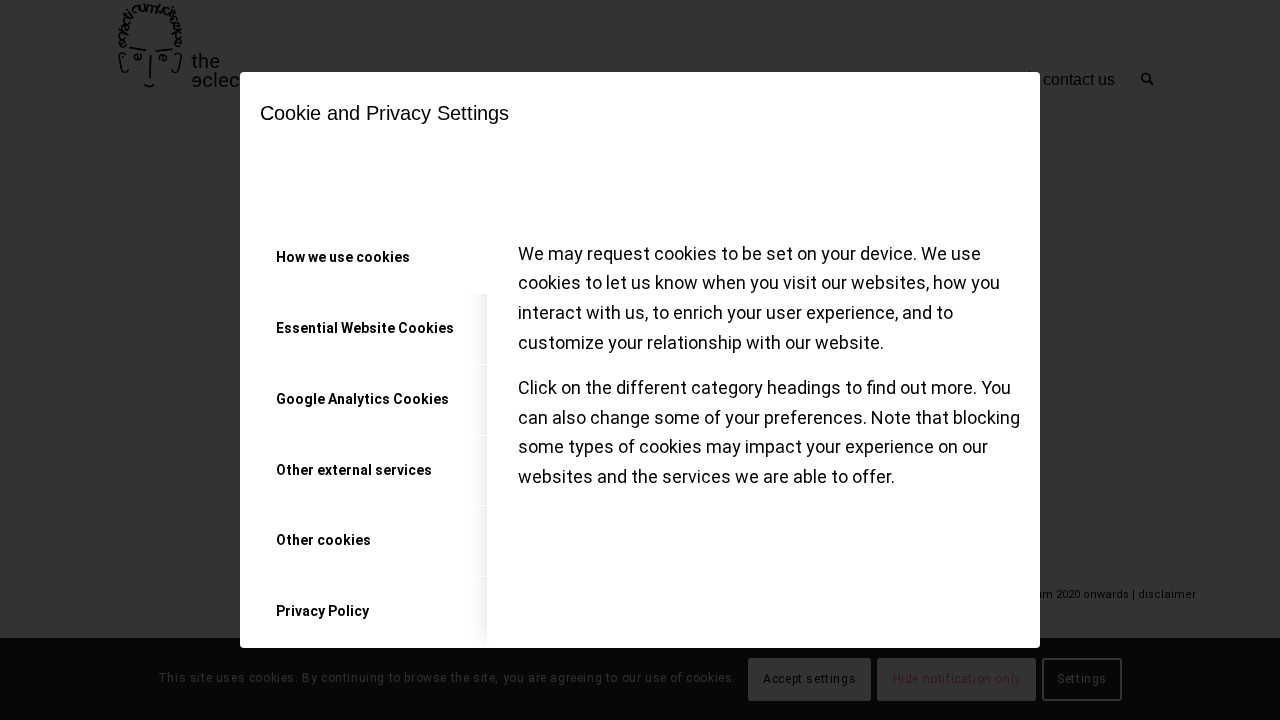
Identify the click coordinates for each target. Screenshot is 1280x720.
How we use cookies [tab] (343, 257)
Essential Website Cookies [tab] (365, 328)
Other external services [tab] (354, 470)
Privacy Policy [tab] (322, 611)
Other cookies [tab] (323, 540)
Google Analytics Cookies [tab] (362, 399)
